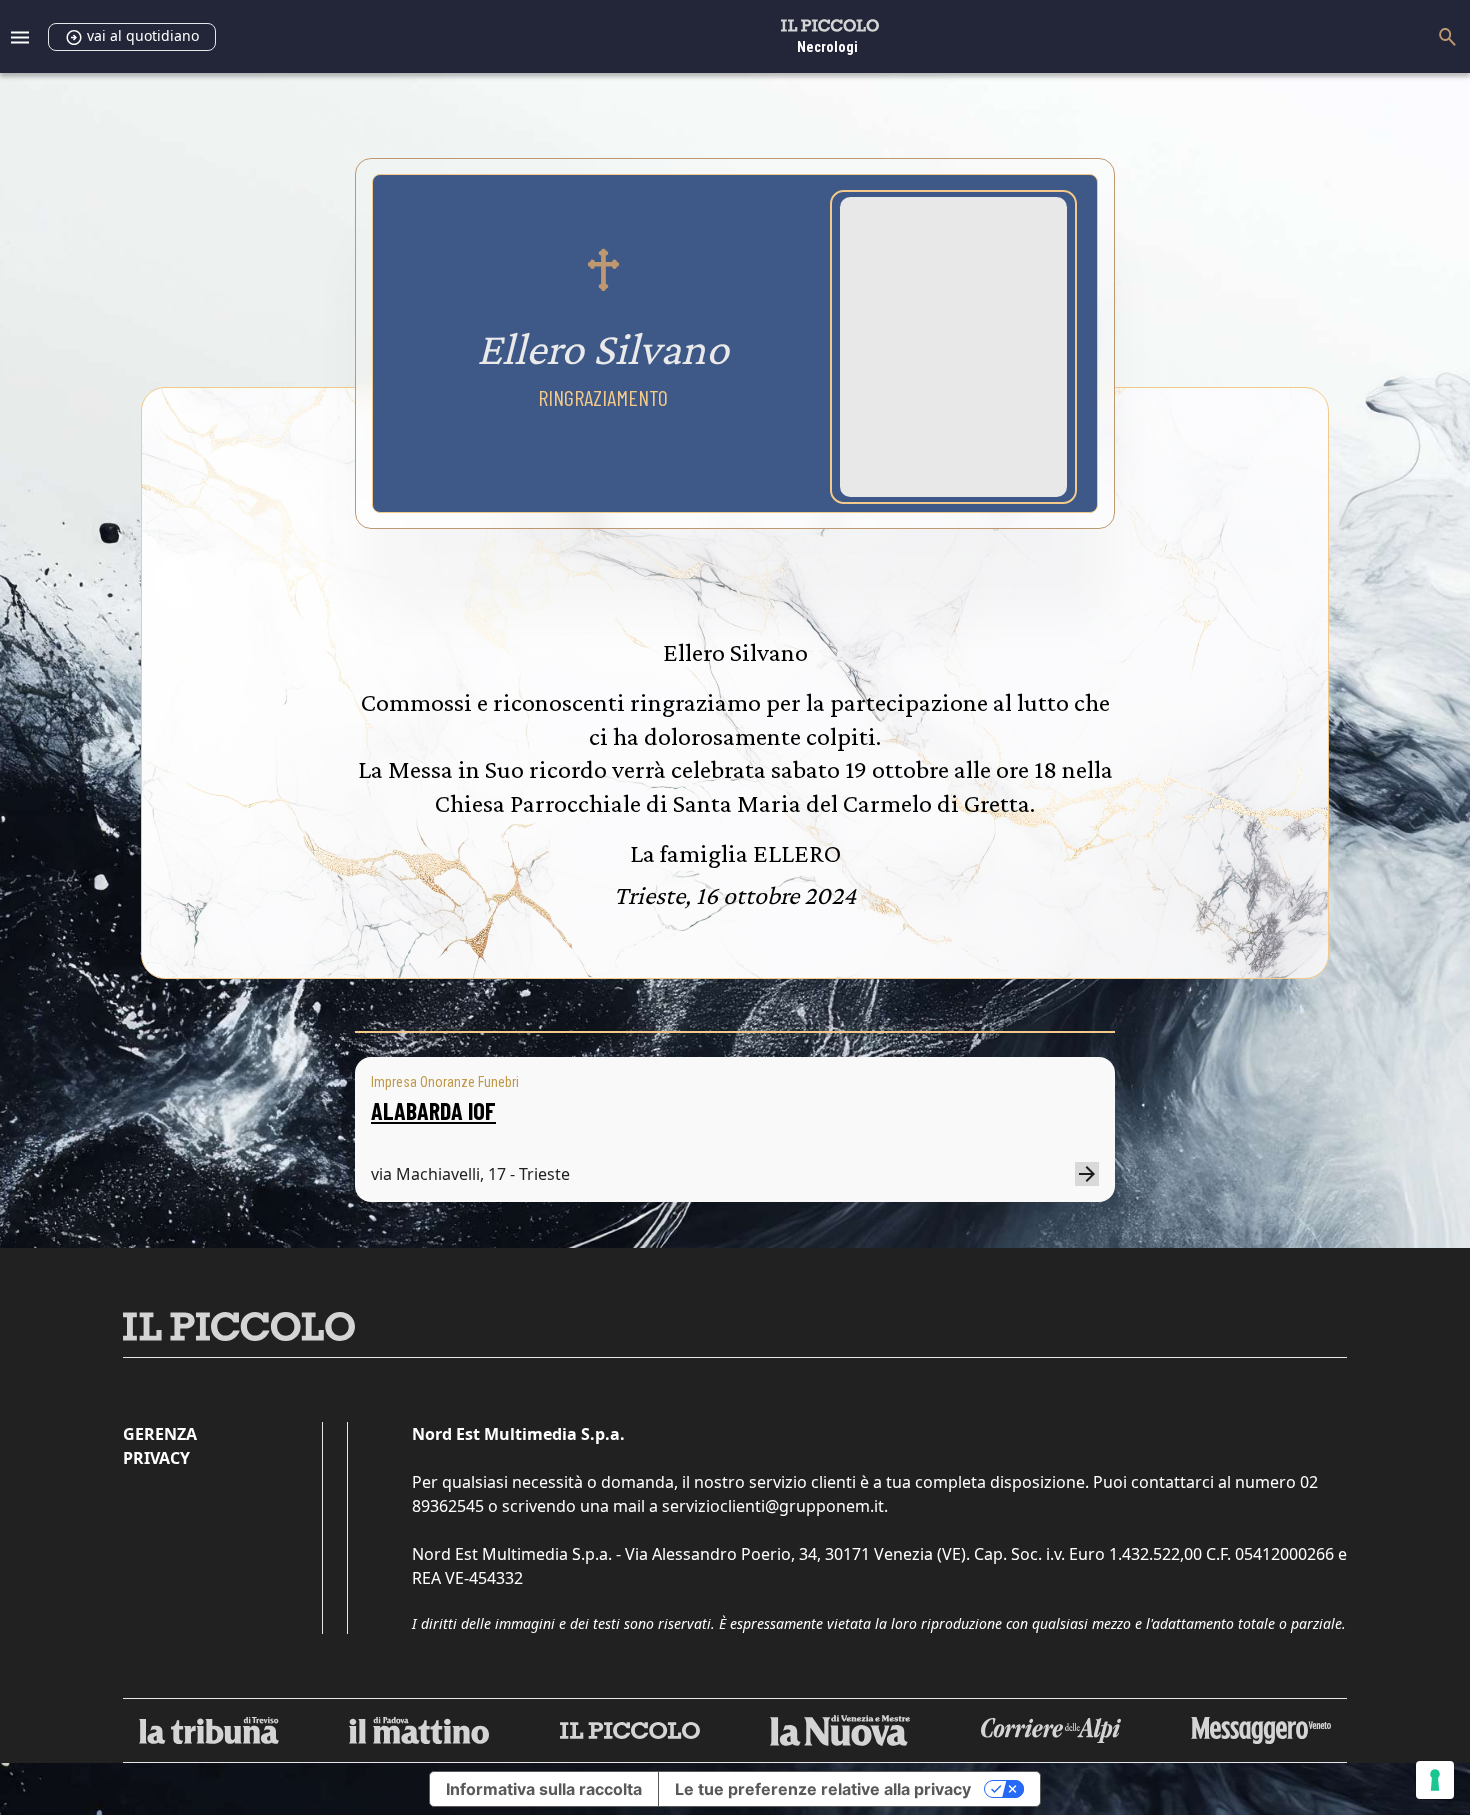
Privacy (156, 1458)
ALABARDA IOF (433, 1110)
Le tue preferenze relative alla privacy (823, 1789)
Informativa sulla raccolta (544, 1789)
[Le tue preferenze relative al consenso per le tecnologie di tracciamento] (1435, 1780)
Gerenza (160, 1434)
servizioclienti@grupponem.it (773, 1506)
